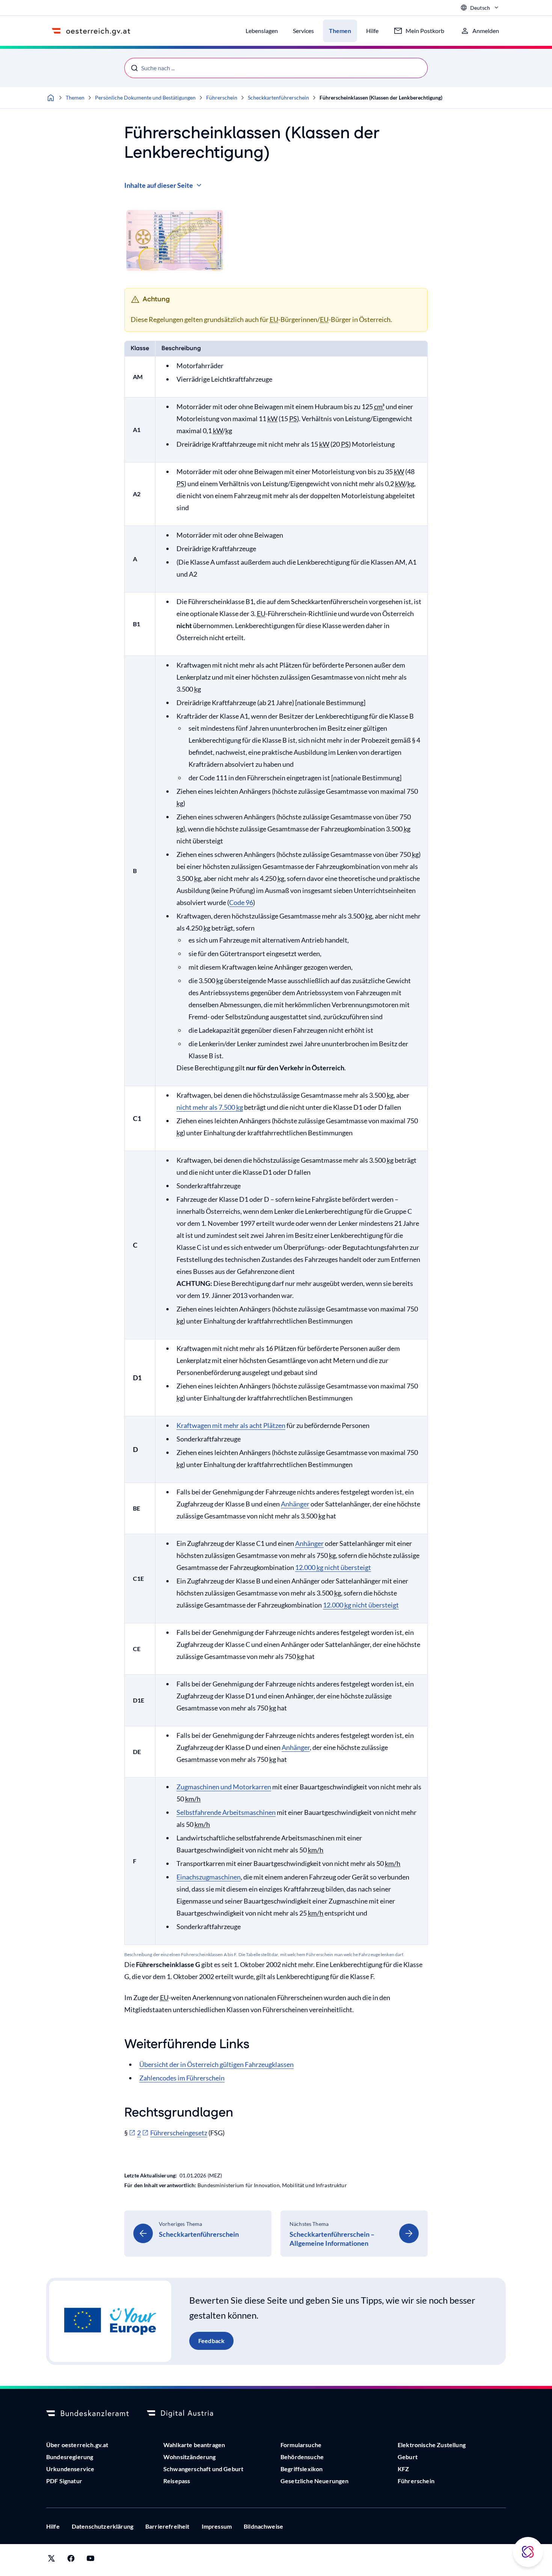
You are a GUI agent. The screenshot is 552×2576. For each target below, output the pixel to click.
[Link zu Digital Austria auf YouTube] (90, 2560)
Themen (75, 97)
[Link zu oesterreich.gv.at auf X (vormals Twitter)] (51, 2560)
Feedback (211, 2341)
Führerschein (222, 97)
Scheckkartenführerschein (278, 97)
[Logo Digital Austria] (188, 2414)
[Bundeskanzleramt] (87, 2414)
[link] (198, 2234)
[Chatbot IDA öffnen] (528, 2552)
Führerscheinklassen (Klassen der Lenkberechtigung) (381, 97)
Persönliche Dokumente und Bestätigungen (145, 97)
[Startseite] (51, 98)
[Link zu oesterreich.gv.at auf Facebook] (71, 2560)
